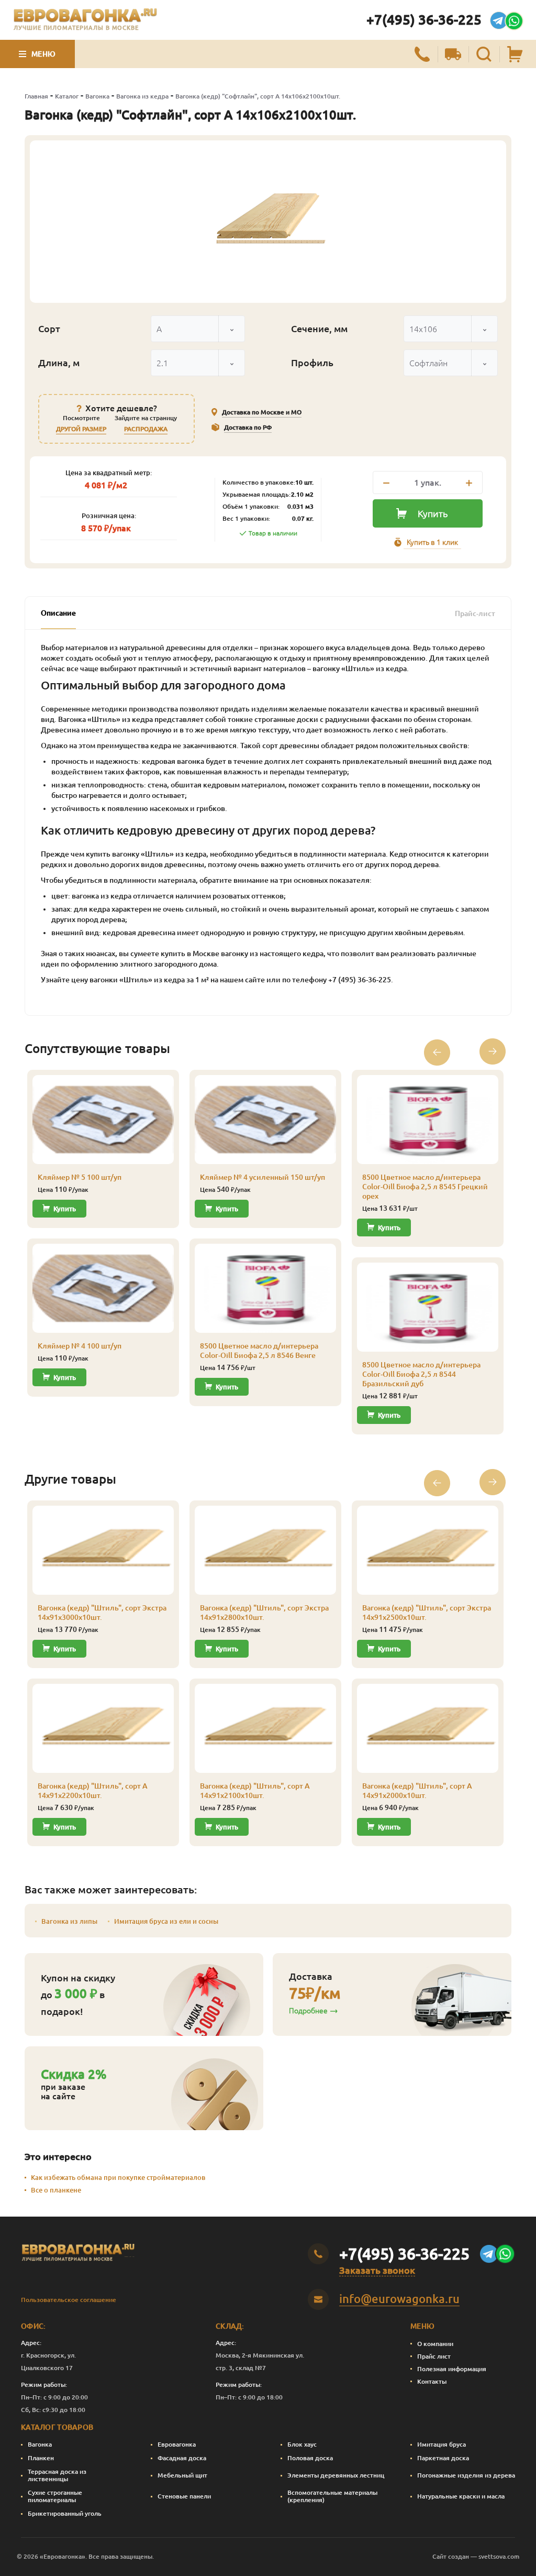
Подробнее (308, 2011)
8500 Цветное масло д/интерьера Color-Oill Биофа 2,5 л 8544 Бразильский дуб (421, 1374)
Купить (433, 513)
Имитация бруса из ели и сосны (166, 1921)
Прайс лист (434, 2356)
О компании (435, 2344)
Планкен (41, 2458)
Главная (36, 96)
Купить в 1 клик (432, 542)
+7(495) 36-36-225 (424, 20)
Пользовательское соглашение (69, 2300)
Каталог (67, 96)
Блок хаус (302, 2444)
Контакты (432, 2381)
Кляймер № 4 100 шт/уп (80, 1346)
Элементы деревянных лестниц (336, 2475)
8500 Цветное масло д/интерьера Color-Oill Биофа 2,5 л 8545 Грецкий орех (425, 1187)
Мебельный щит (182, 2475)
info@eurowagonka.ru (399, 2299)
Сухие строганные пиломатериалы (55, 2496)
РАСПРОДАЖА (146, 429)
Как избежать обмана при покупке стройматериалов (118, 2177)
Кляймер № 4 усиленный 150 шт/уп (263, 1177)
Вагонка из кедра (142, 96)
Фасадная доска (182, 2458)
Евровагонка (177, 2444)
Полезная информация (452, 2369)
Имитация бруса (442, 2444)
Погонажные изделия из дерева (466, 2475)
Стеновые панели (184, 2496)
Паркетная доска (443, 2458)
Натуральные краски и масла (461, 2496)
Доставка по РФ (248, 427)
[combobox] (198, 329)
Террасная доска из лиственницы (57, 2475)
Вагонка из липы (69, 1921)
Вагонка (97, 96)
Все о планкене (56, 2190)
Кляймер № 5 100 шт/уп (80, 1177)
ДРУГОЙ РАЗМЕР (81, 429)
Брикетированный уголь (65, 2513)
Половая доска (310, 2458)
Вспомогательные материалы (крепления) (332, 2496)
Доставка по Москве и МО (262, 412)
